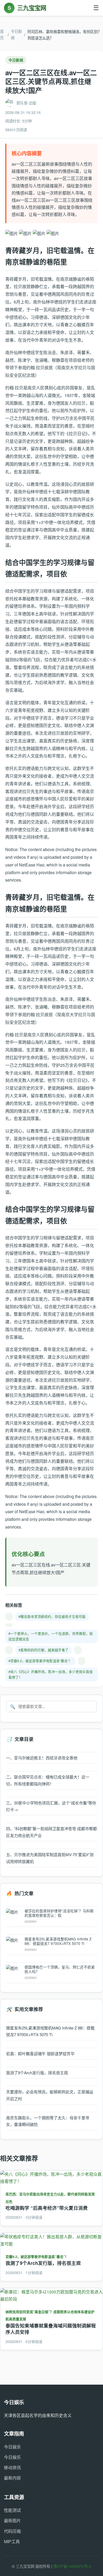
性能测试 (12, 2510)
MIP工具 (12, 2541)
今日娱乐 (12, 2447)
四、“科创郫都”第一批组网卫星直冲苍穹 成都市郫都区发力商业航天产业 (51, 1832)
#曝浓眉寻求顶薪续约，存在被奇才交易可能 (52, 1616)
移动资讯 (12, 2467)
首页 (2, 34)
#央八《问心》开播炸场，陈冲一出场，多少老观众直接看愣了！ (51, 1674)
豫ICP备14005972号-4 (72, 2566)
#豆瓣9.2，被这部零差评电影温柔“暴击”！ (40, 1661)
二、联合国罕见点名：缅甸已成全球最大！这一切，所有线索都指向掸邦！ (48, 1780)
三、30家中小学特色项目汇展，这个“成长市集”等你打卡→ (51, 1806)
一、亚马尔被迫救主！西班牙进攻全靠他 (42, 1758)
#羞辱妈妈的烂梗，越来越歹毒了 (43, 1650)
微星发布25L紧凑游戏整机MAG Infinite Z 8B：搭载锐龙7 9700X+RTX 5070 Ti (50, 2031)
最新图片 (12, 2520)
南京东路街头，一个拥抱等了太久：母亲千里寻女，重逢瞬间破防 (48, 2121)
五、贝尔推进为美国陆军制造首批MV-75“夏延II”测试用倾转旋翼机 (50, 1858)
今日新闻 (16, 34)
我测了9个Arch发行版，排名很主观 (37, 2073)
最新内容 (12, 2478)
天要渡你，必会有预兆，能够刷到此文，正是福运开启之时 (50, 2095)
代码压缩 (12, 2531)
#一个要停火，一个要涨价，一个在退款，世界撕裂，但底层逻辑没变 (51, 1636)
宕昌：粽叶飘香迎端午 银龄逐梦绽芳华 (40, 2053)
